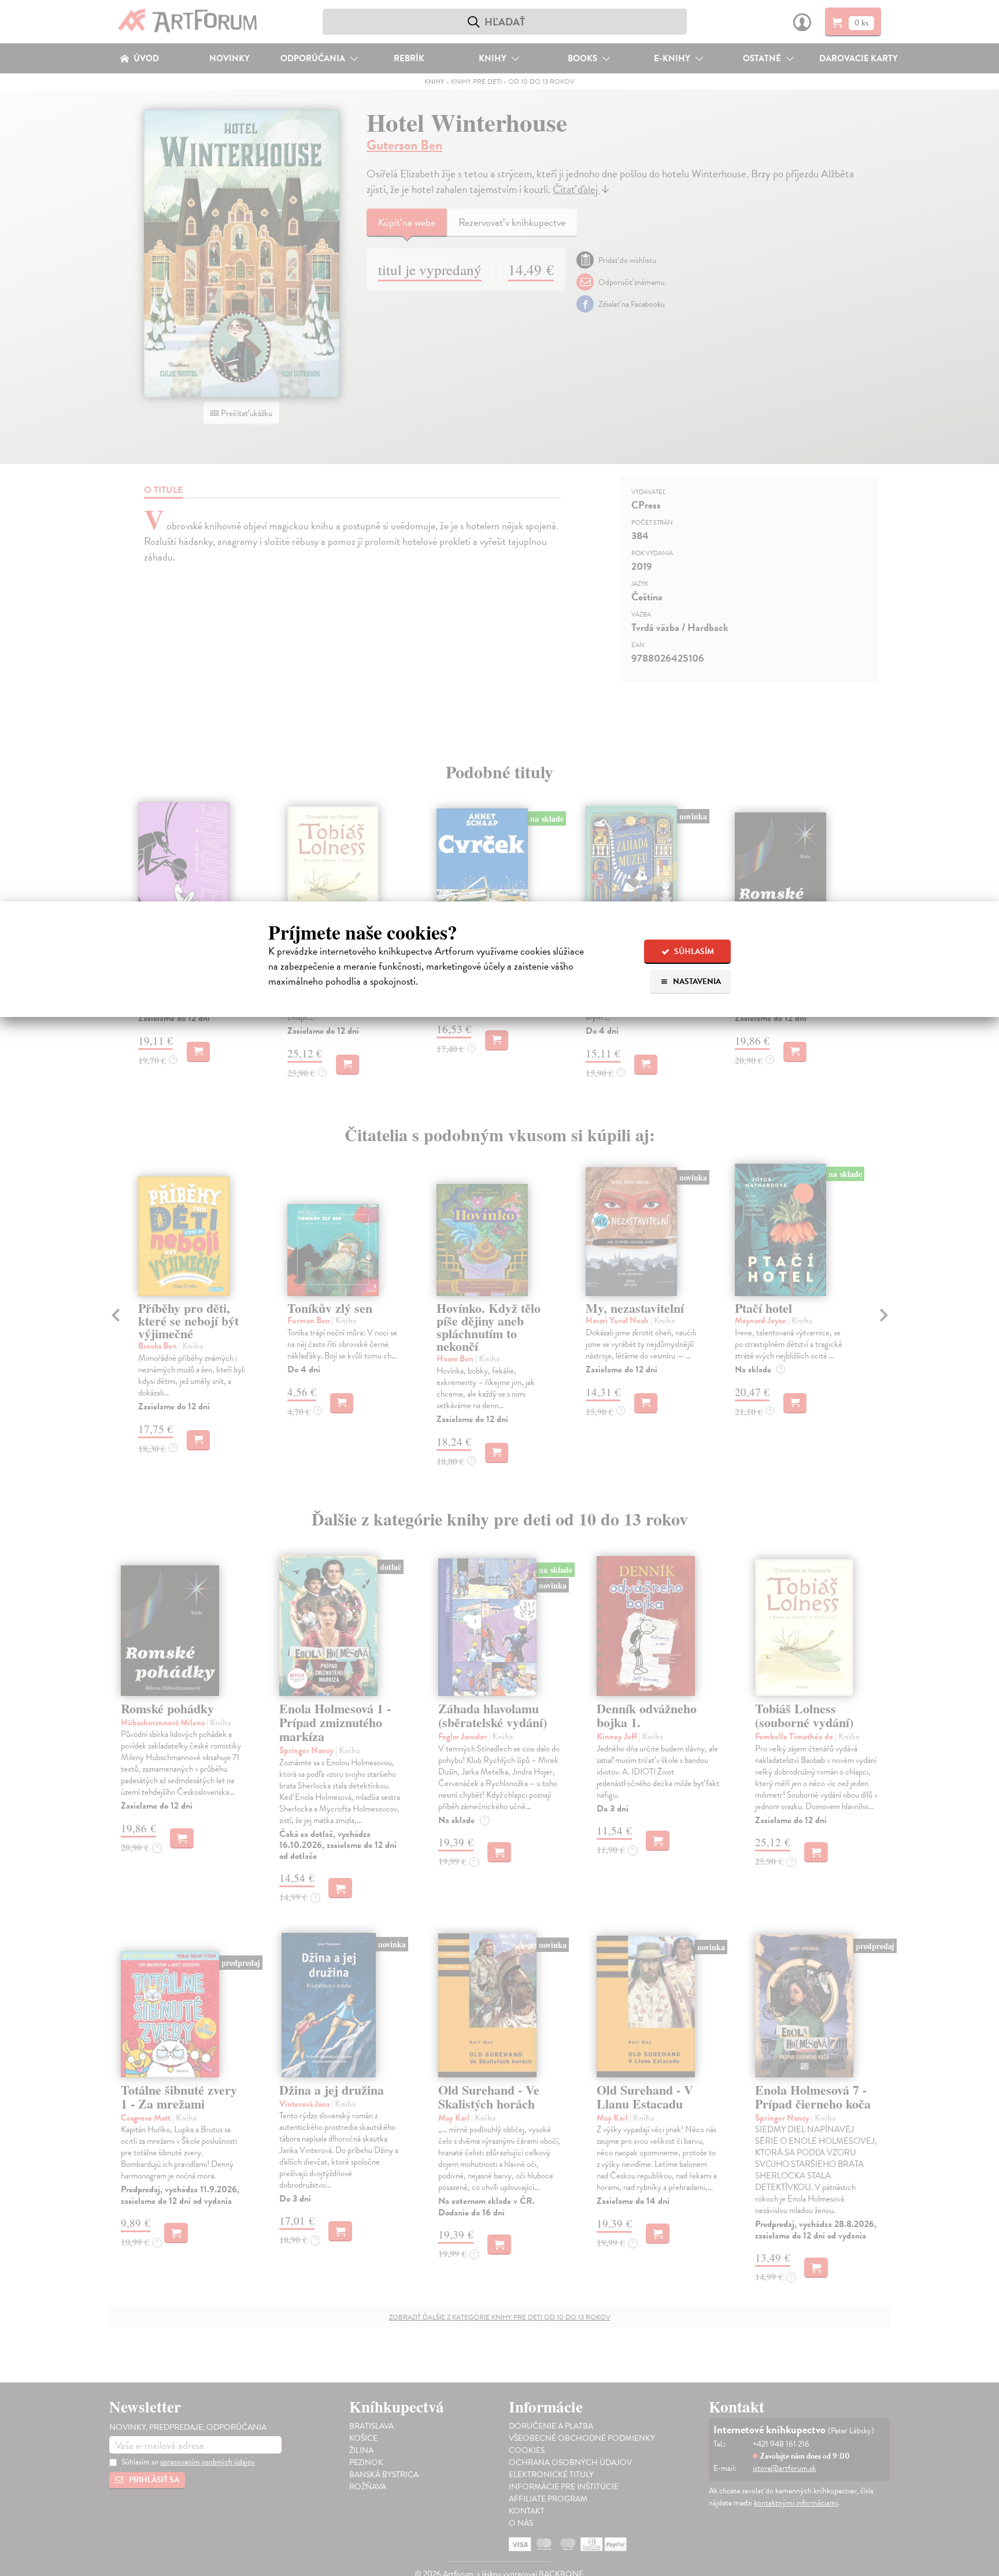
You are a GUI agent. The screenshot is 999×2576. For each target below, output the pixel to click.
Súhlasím (693, 951)
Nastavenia (696, 981)
